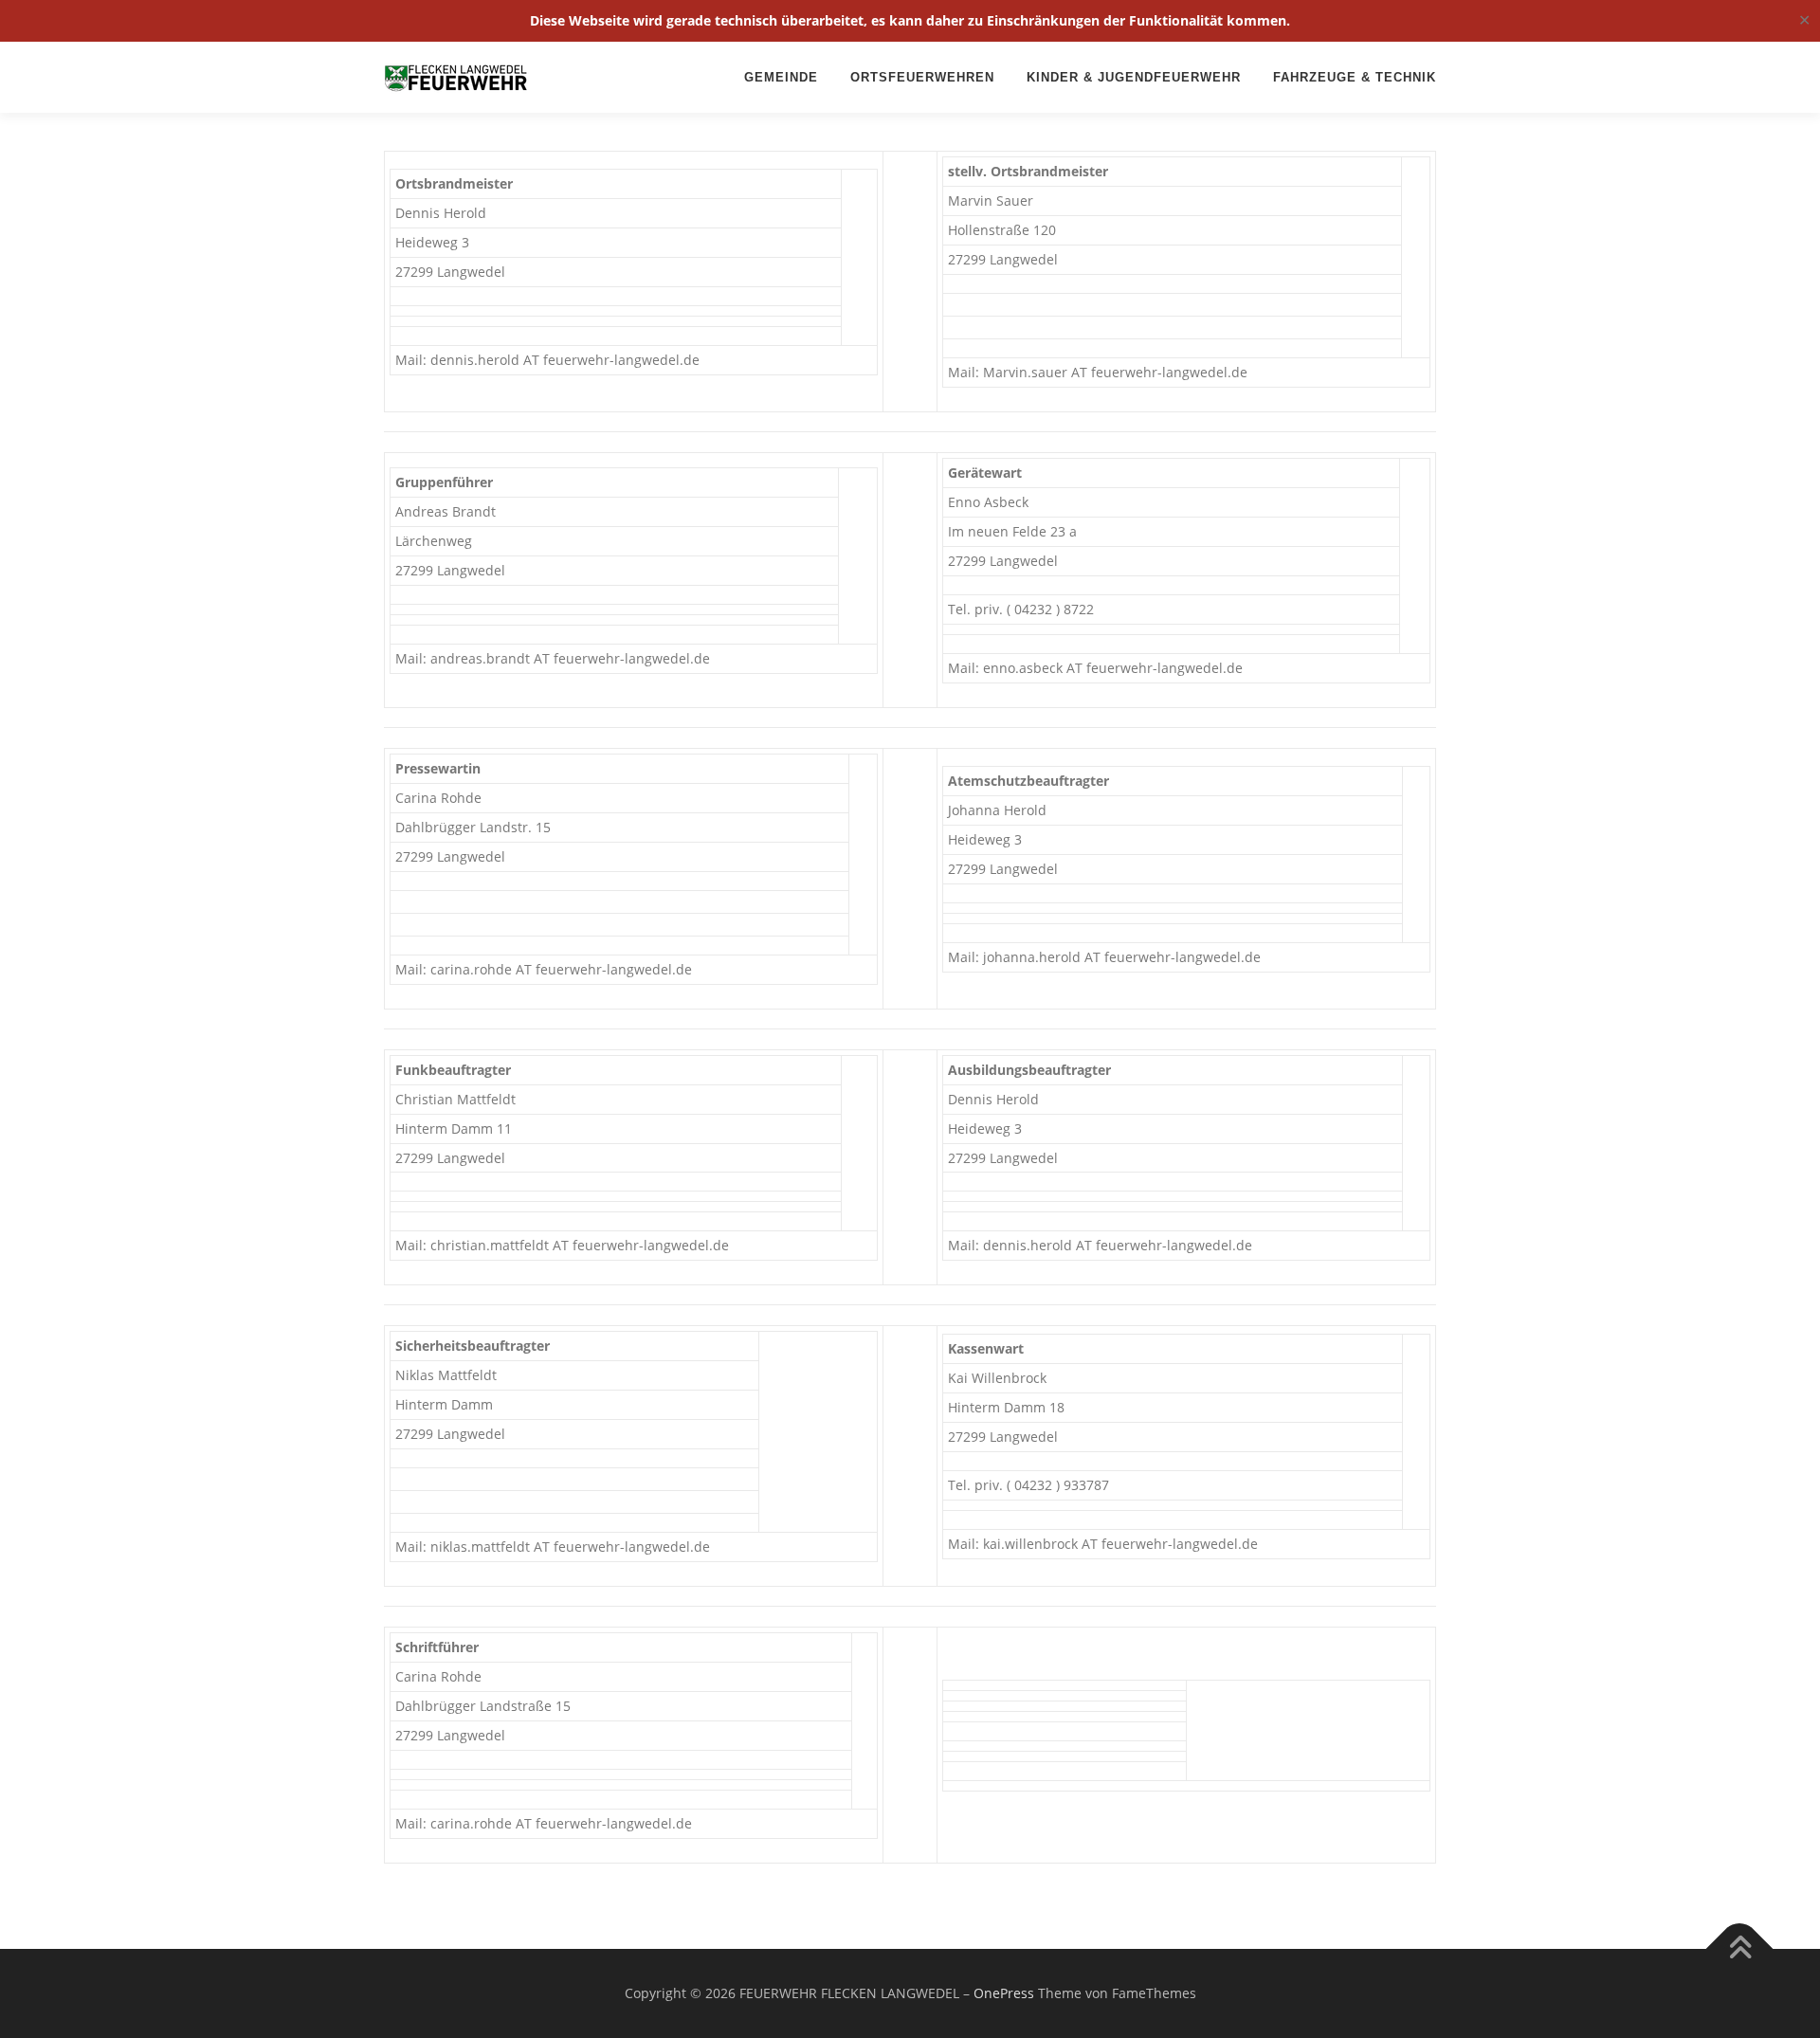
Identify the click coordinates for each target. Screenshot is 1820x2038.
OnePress (1004, 1993)
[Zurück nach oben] (1740, 1949)
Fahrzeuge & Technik (1355, 77)
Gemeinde (781, 77)
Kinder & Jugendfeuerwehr (1134, 77)
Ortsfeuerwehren (922, 77)
